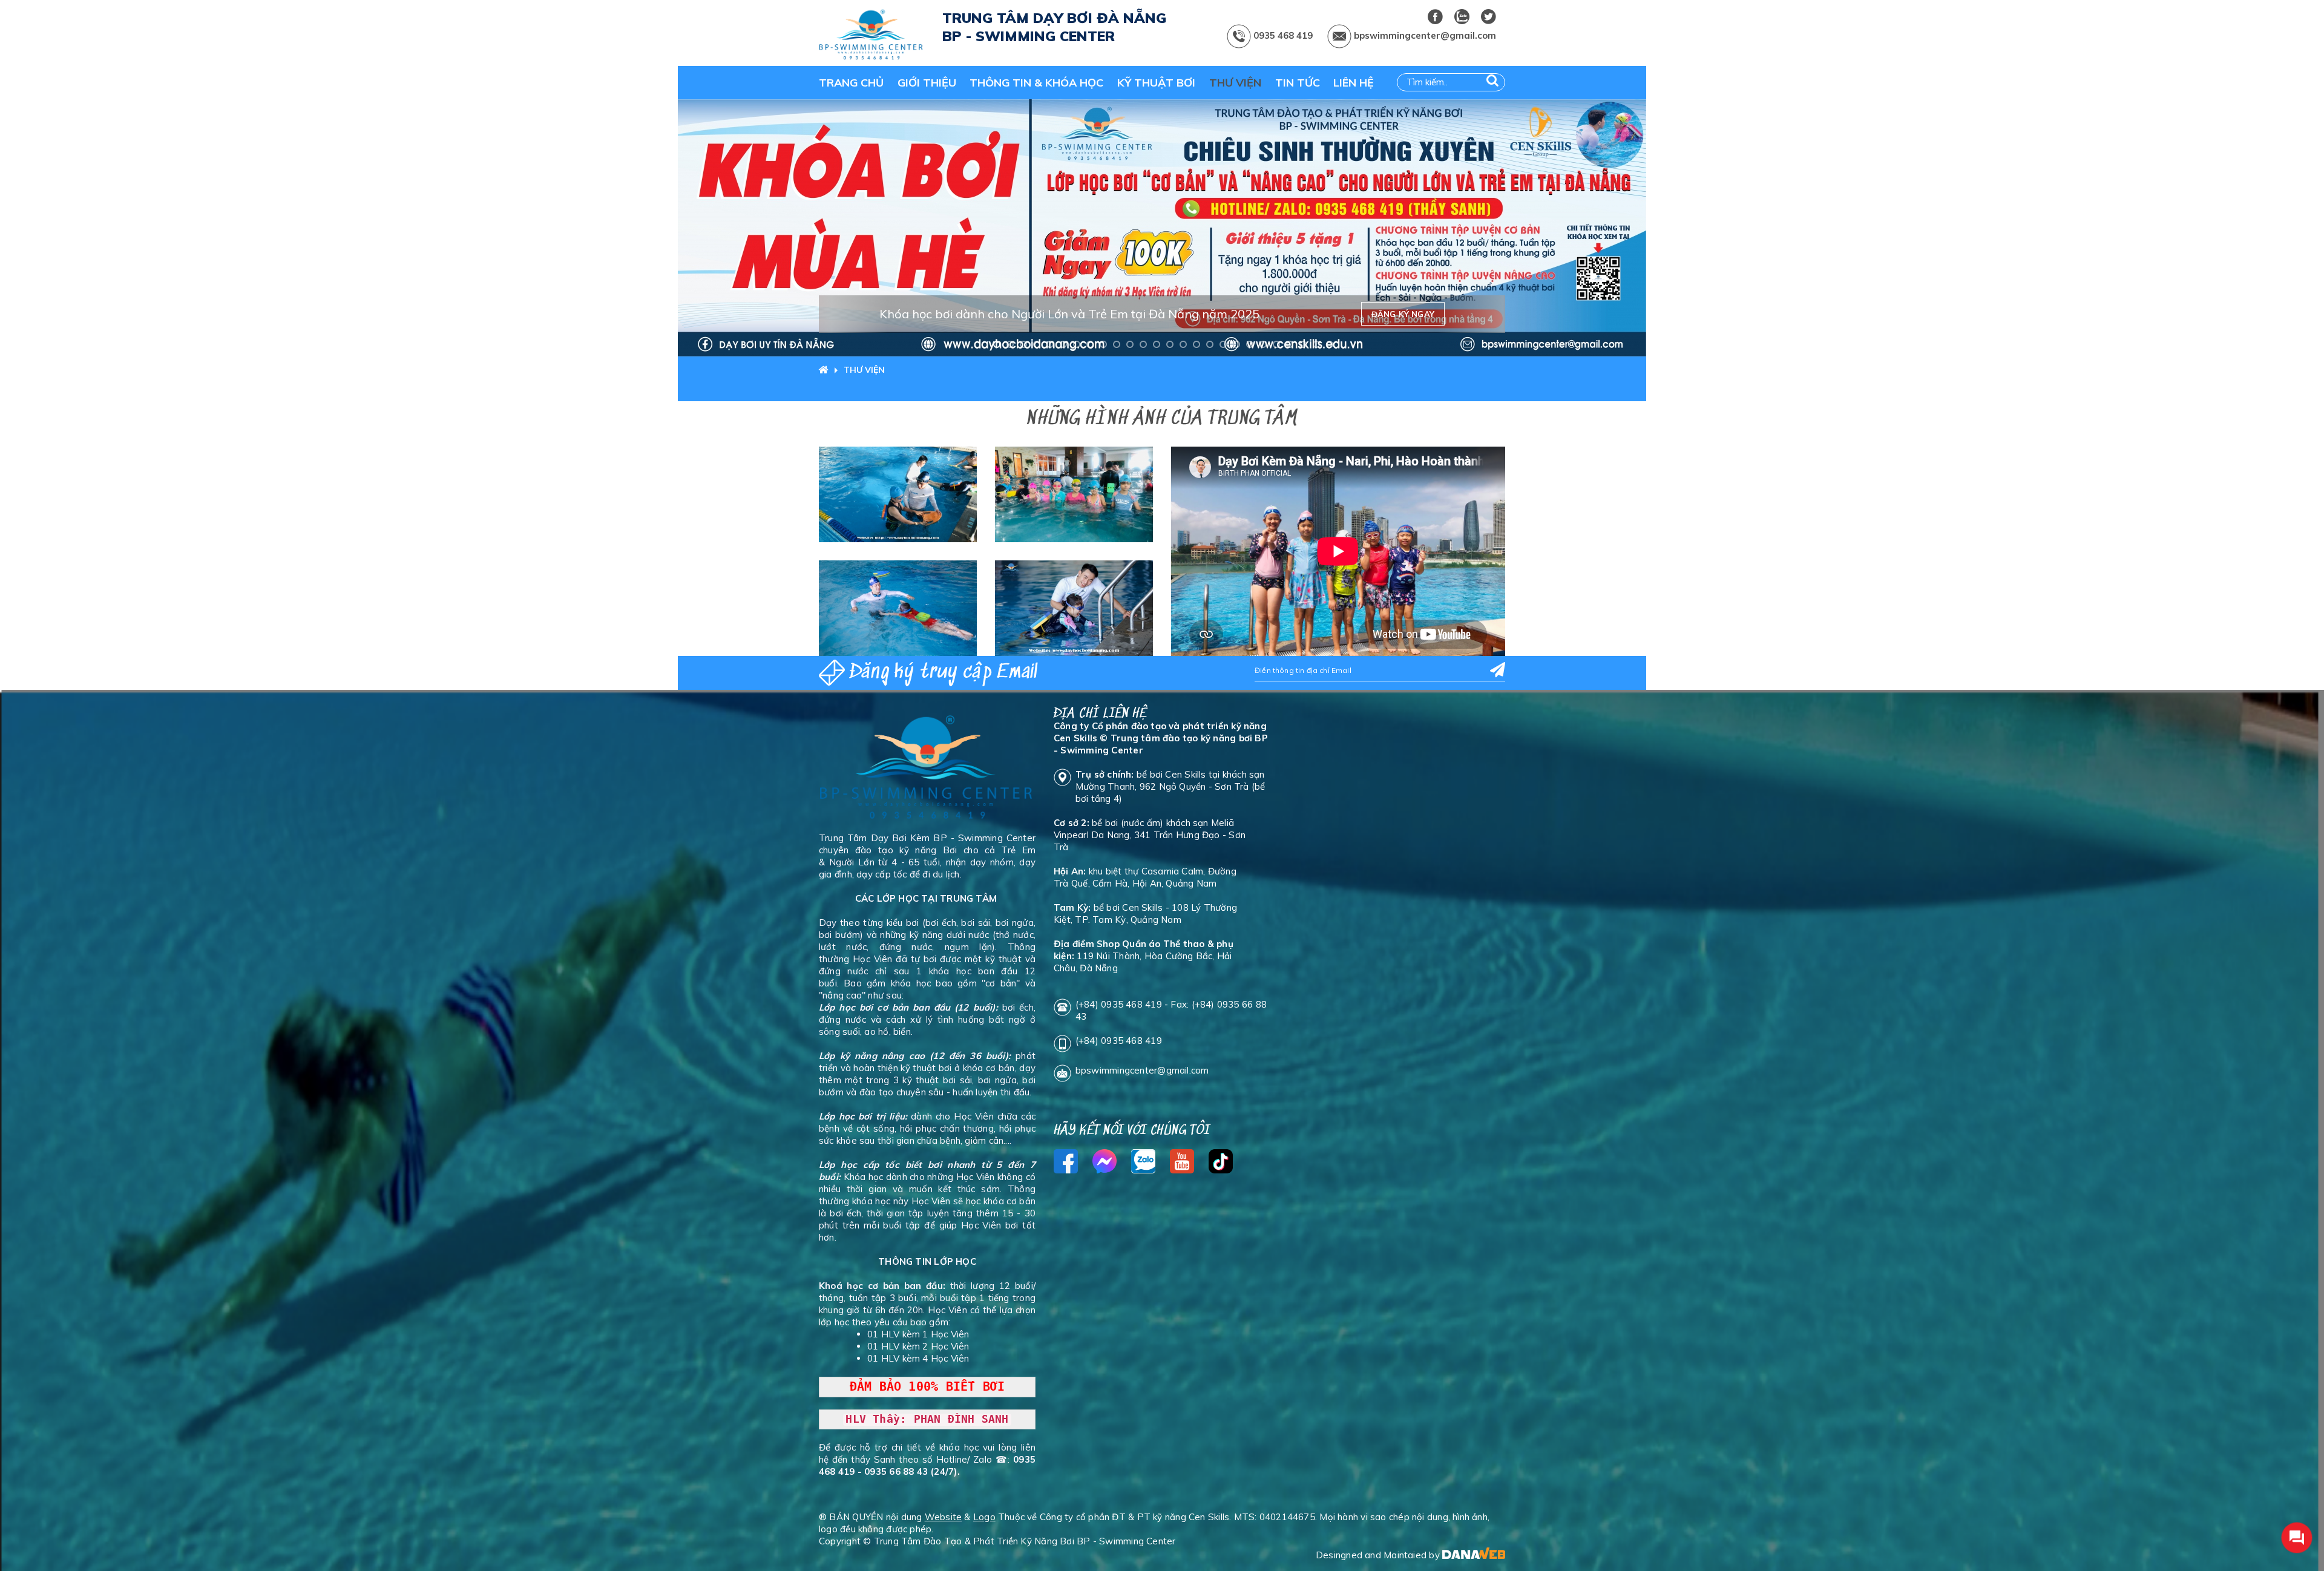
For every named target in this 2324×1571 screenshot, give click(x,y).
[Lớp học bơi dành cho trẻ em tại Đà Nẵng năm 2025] (1162, 228)
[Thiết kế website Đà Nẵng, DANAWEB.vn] (1474, 1555)
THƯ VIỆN (864, 370)
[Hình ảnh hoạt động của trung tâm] (1074, 608)
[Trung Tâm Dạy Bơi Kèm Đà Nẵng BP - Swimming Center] (871, 36)
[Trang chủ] (827, 370)
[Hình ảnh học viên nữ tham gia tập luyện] (1074, 494)
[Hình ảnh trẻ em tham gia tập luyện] (898, 608)
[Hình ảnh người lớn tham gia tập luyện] (898, 494)
